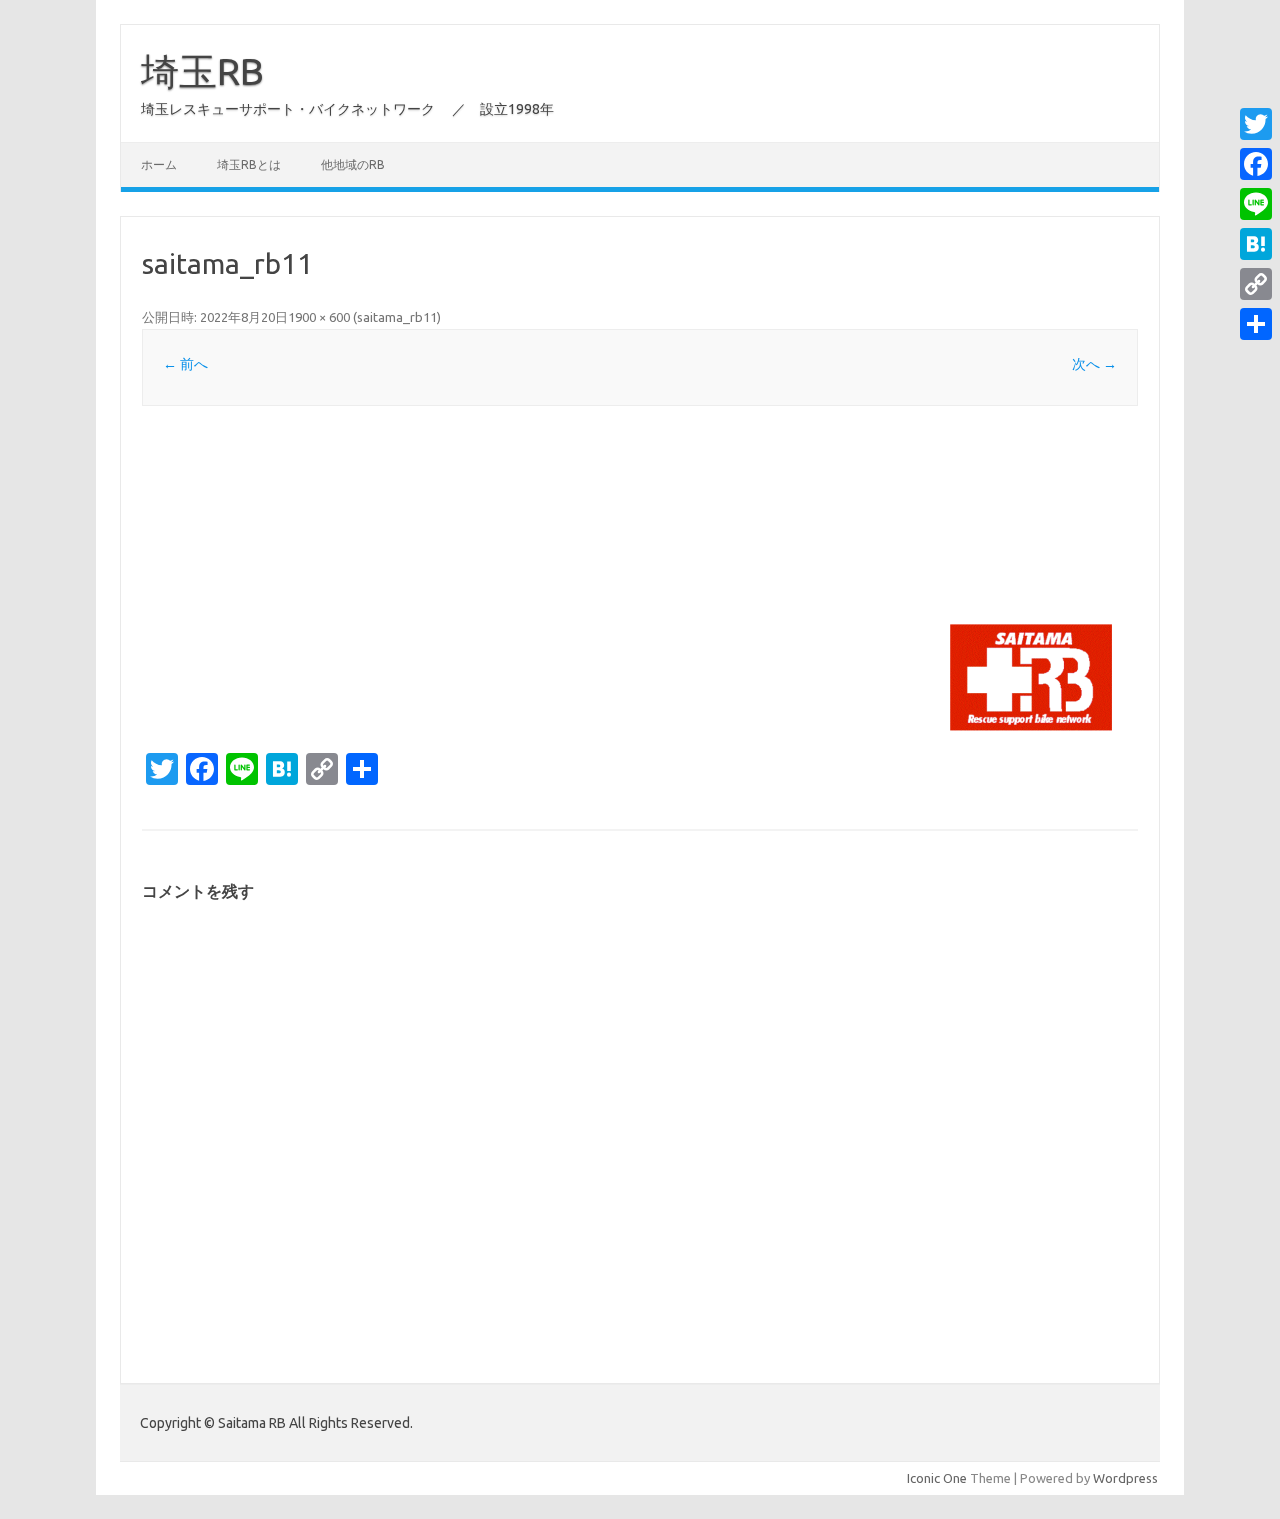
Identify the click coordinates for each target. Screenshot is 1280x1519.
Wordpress (1125, 1478)
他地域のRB (353, 164)
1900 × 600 (319, 317)
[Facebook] (1256, 164)
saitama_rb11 (397, 317)
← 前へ (185, 364)
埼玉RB (202, 71)
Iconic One (937, 1478)
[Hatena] (1256, 244)
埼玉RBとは (249, 164)
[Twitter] (1256, 124)
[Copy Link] (1256, 284)
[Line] (1256, 204)
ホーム (159, 164)
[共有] (1256, 324)
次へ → (1094, 364)
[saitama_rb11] (640, 585)
